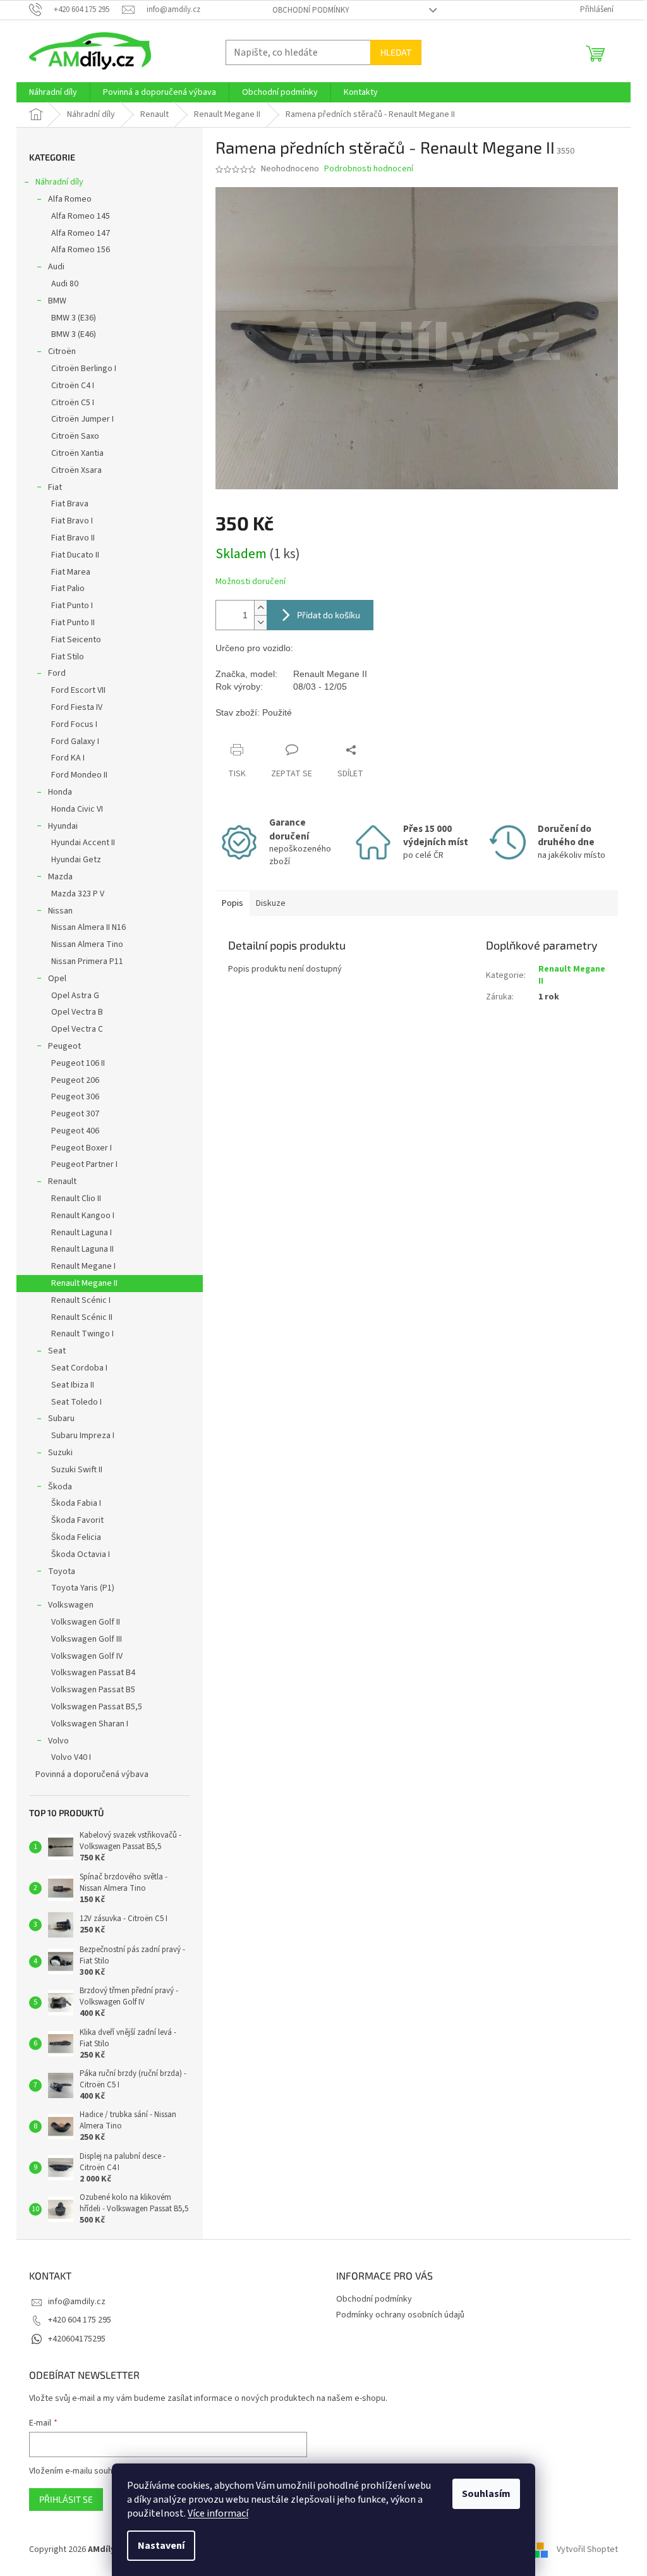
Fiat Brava (70, 504)
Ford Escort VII (78, 690)
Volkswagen (71, 1605)
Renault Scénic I (81, 1300)
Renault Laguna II (82, 1249)
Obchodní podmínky (311, 10)
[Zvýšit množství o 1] (260, 608)
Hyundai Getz (76, 860)
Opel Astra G (75, 996)
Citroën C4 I (73, 386)
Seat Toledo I (76, 1402)
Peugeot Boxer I (82, 1148)
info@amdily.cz (77, 2302)
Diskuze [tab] (271, 903)
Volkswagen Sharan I (90, 1724)
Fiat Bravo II (73, 538)
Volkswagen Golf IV (87, 1656)
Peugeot (64, 1046)
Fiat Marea (71, 572)
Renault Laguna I (82, 1233)
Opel (57, 979)
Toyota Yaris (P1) (83, 1588)
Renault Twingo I (82, 1334)
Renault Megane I (83, 1266)
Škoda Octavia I (81, 1554)
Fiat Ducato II (75, 555)
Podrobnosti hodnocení (369, 169)
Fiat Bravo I (72, 521)
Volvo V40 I (71, 1757)
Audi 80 (65, 284)
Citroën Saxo (75, 436)
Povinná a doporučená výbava (92, 1774)
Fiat (55, 487)
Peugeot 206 (75, 1080)
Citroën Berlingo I (84, 369)
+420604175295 (77, 2339)
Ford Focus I (74, 724)
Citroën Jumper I (82, 419)
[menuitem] (53, 92)
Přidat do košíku (329, 615)
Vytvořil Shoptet (587, 2550)
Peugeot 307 (75, 1114)
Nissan (60, 911)
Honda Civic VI (77, 809)
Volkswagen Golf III (87, 1639)
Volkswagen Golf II (86, 1622)
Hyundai (63, 826)
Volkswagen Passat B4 (93, 1673)
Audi (56, 267)
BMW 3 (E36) (74, 318)
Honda (60, 792)
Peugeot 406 (75, 1131)
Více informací (218, 2513)
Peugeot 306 (75, 1097)
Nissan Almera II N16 (88, 927)
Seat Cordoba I (79, 1368)
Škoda (60, 1487)
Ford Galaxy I (75, 742)
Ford (57, 673)
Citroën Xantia (77, 453)
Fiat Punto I (72, 606)
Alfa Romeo (70, 199)
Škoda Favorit (77, 1520)
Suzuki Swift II (77, 1470)
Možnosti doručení (251, 582)
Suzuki (60, 1453)
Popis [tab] (233, 903)
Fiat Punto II (73, 623)
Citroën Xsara (76, 470)
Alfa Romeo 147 (81, 233)
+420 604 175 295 (80, 2320)
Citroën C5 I (73, 403)
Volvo (58, 1741)
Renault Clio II (76, 1199)
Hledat (396, 52)
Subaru (61, 1419)
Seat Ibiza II (73, 1385)
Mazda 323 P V (78, 894)
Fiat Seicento (76, 640)
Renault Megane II (84, 1283)
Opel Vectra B (77, 1012)
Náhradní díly (59, 182)
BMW (57, 301)
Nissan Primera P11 (87, 961)
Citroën (62, 351)
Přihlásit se (66, 2499)
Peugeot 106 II (78, 1063)
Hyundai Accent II (83, 843)
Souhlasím (486, 2494)
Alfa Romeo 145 (81, 216)
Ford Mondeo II (79, 775)
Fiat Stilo (68, 657)
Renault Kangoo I (83, 1216)
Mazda (60, 877)
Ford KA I (68, 758)
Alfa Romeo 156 (81, 250)
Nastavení (161, 2546)
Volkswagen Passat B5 (93, 1690)
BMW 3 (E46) (74, 334)
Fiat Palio (68, 589)
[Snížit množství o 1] (260, 622)
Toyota (62, 1572)
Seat (57, 1351)
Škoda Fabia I (76, 1503)
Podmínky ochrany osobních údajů (400, 2315)
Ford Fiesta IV (77, 707)
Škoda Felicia (76, 1537)
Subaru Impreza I (83, 1436)
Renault (62, 1181)
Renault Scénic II (82, 1317)
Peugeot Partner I (84, 1164)
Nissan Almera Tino (87, 944)
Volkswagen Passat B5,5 (97, 1707)
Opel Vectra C (77, 1029)
